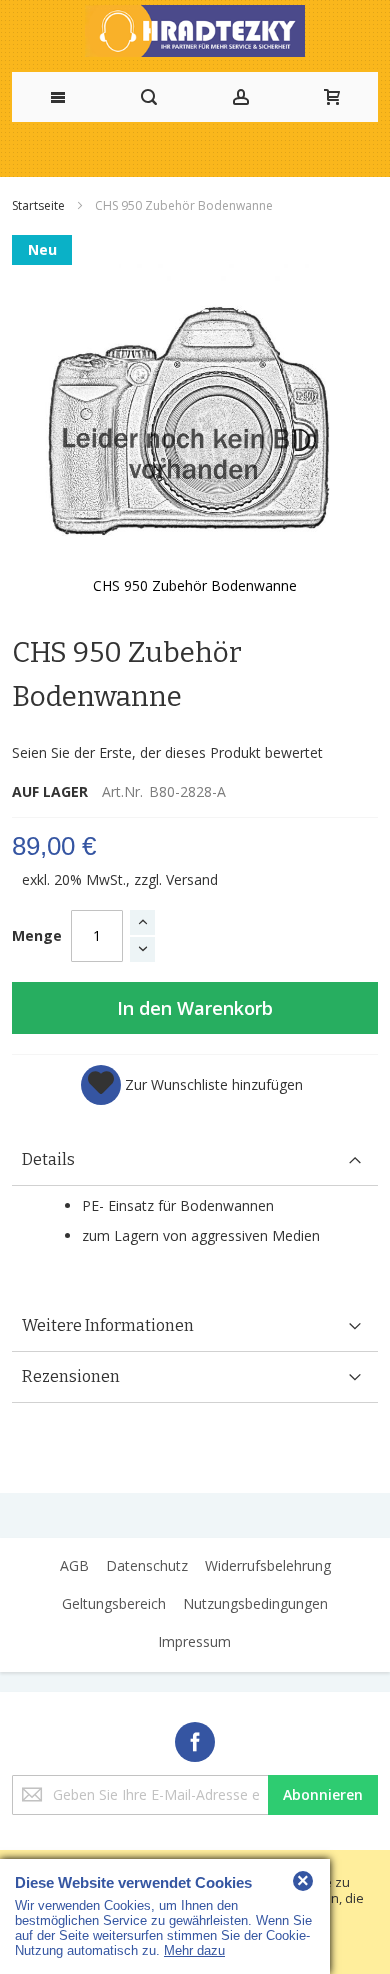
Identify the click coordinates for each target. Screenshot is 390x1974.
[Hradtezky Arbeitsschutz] (195, 31)
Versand (192, 879)
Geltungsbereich (114, 1603)
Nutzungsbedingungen (255, 1603)
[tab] (195, 1160)
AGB (74, 1565)
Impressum (194, 1641)
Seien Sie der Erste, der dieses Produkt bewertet (167, 752)
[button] (192, 1085)
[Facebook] (195, 1738)
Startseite (40, 205)
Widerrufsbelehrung (268, 1565)
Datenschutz (147, 1565)
